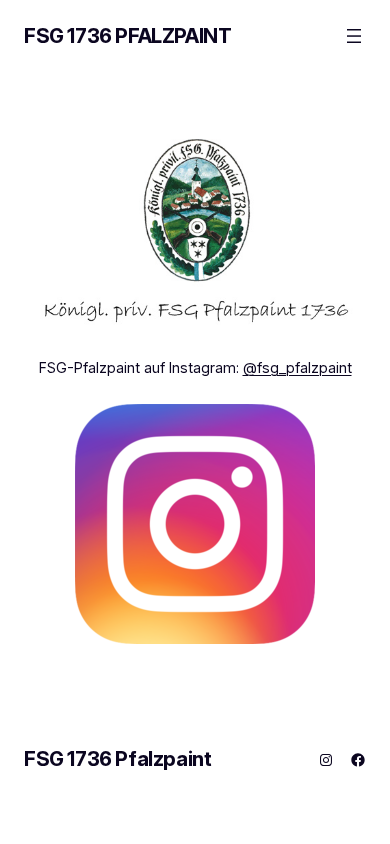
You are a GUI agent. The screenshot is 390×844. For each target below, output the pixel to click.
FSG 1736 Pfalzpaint (127, 36)
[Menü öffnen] (354, 36)
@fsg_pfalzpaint (297, 367)
